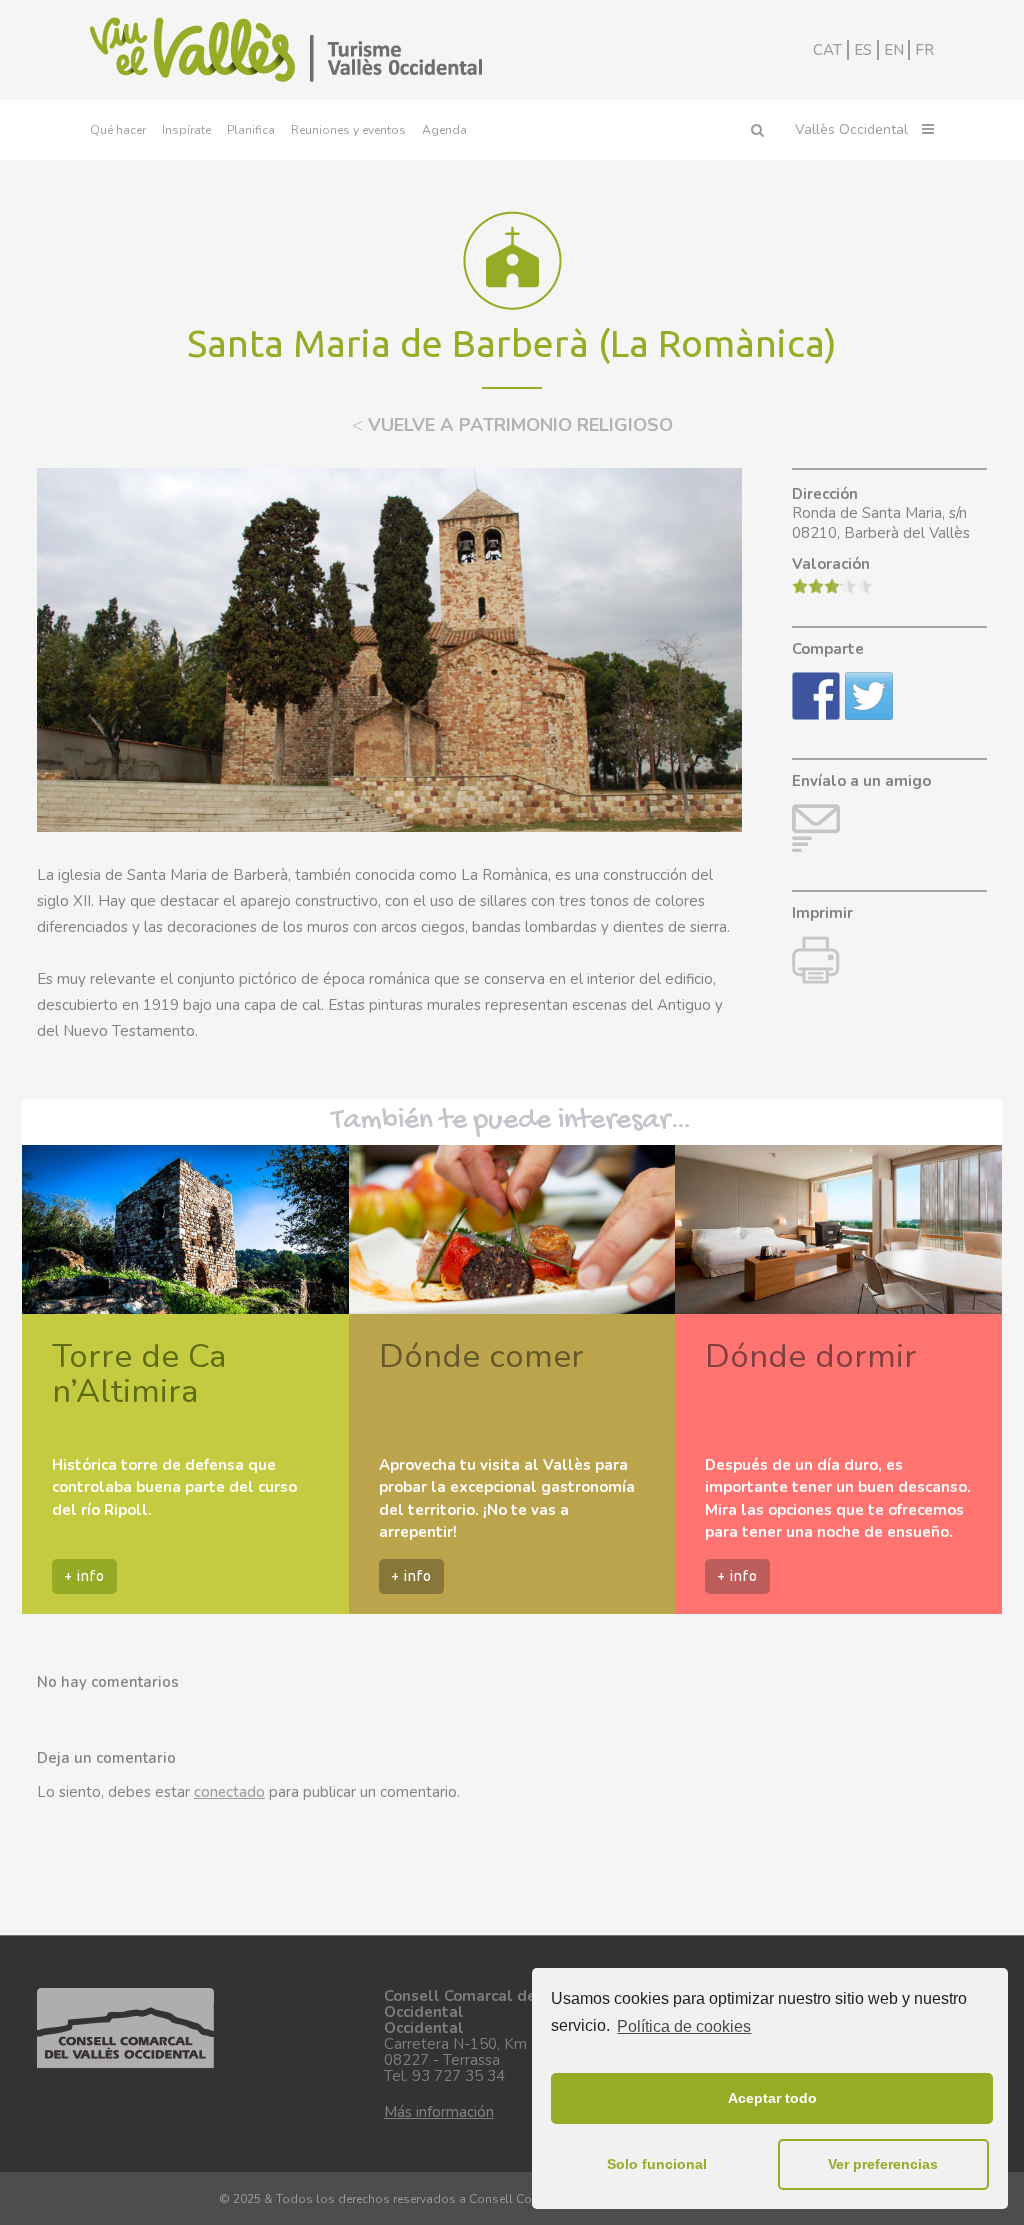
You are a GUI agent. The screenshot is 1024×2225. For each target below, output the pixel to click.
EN (894, 50)
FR (924, 50)
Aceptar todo (772, 2098)
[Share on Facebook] (816, 696)
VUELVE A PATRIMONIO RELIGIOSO (512, 425)
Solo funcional (657, 2164)
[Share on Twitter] (869, 696)
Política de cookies (684, 2026)
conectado (229, 1792)
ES (863, 50)
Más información (439, 2112)
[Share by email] (816, 828)
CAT (827, 50)
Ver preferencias (883, 2164)
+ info (84, 1576)
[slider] (832, 586)
